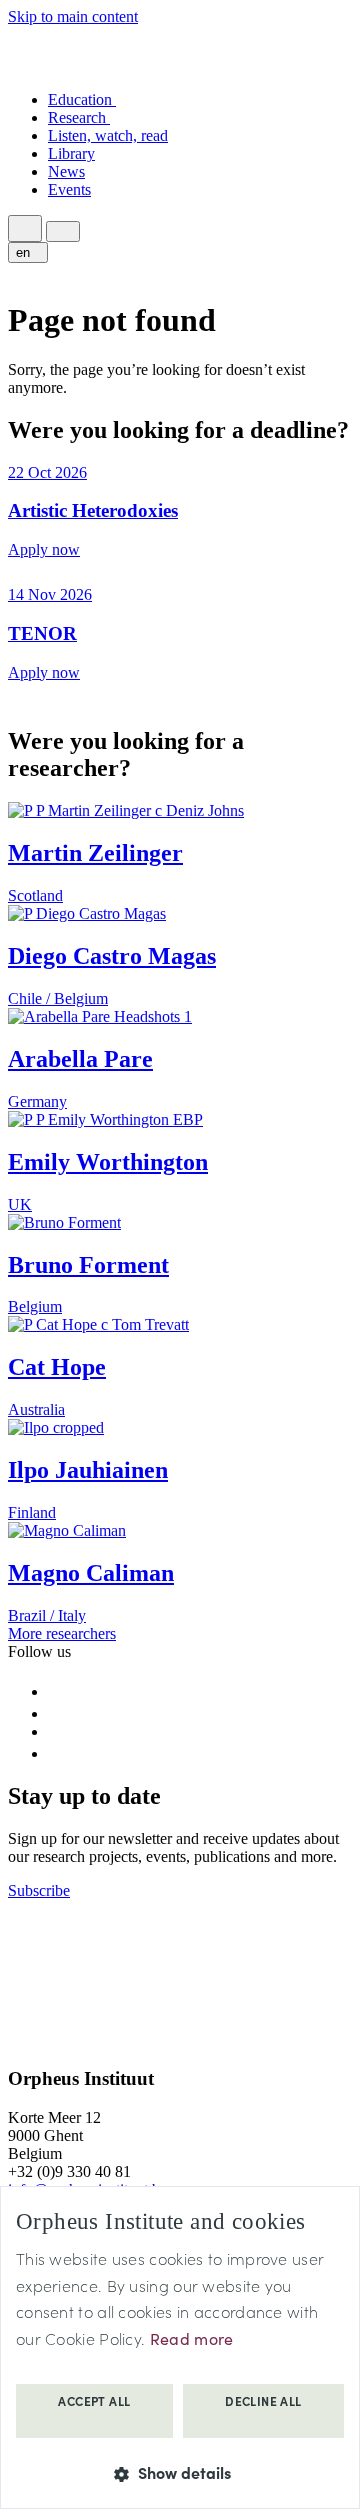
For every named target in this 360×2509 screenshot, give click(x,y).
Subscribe (39, 1890)
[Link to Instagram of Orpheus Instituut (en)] (57, 1713)
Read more (192, 2338)
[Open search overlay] (25, 228)
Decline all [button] (263, 2401)
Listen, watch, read (108, 135)
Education (82, 99)
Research (79, 117)
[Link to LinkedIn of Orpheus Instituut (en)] (57, 1753)
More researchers (62, 1633)
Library (71, 153)
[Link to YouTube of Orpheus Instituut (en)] (58, 1731)
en (25, 252)
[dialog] (180, 2347)
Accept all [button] (94, 2401)
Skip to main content (73, 16)
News (66, 171)
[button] (180, 2472)
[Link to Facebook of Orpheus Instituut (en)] (58, 1691)
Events (69, 189)
